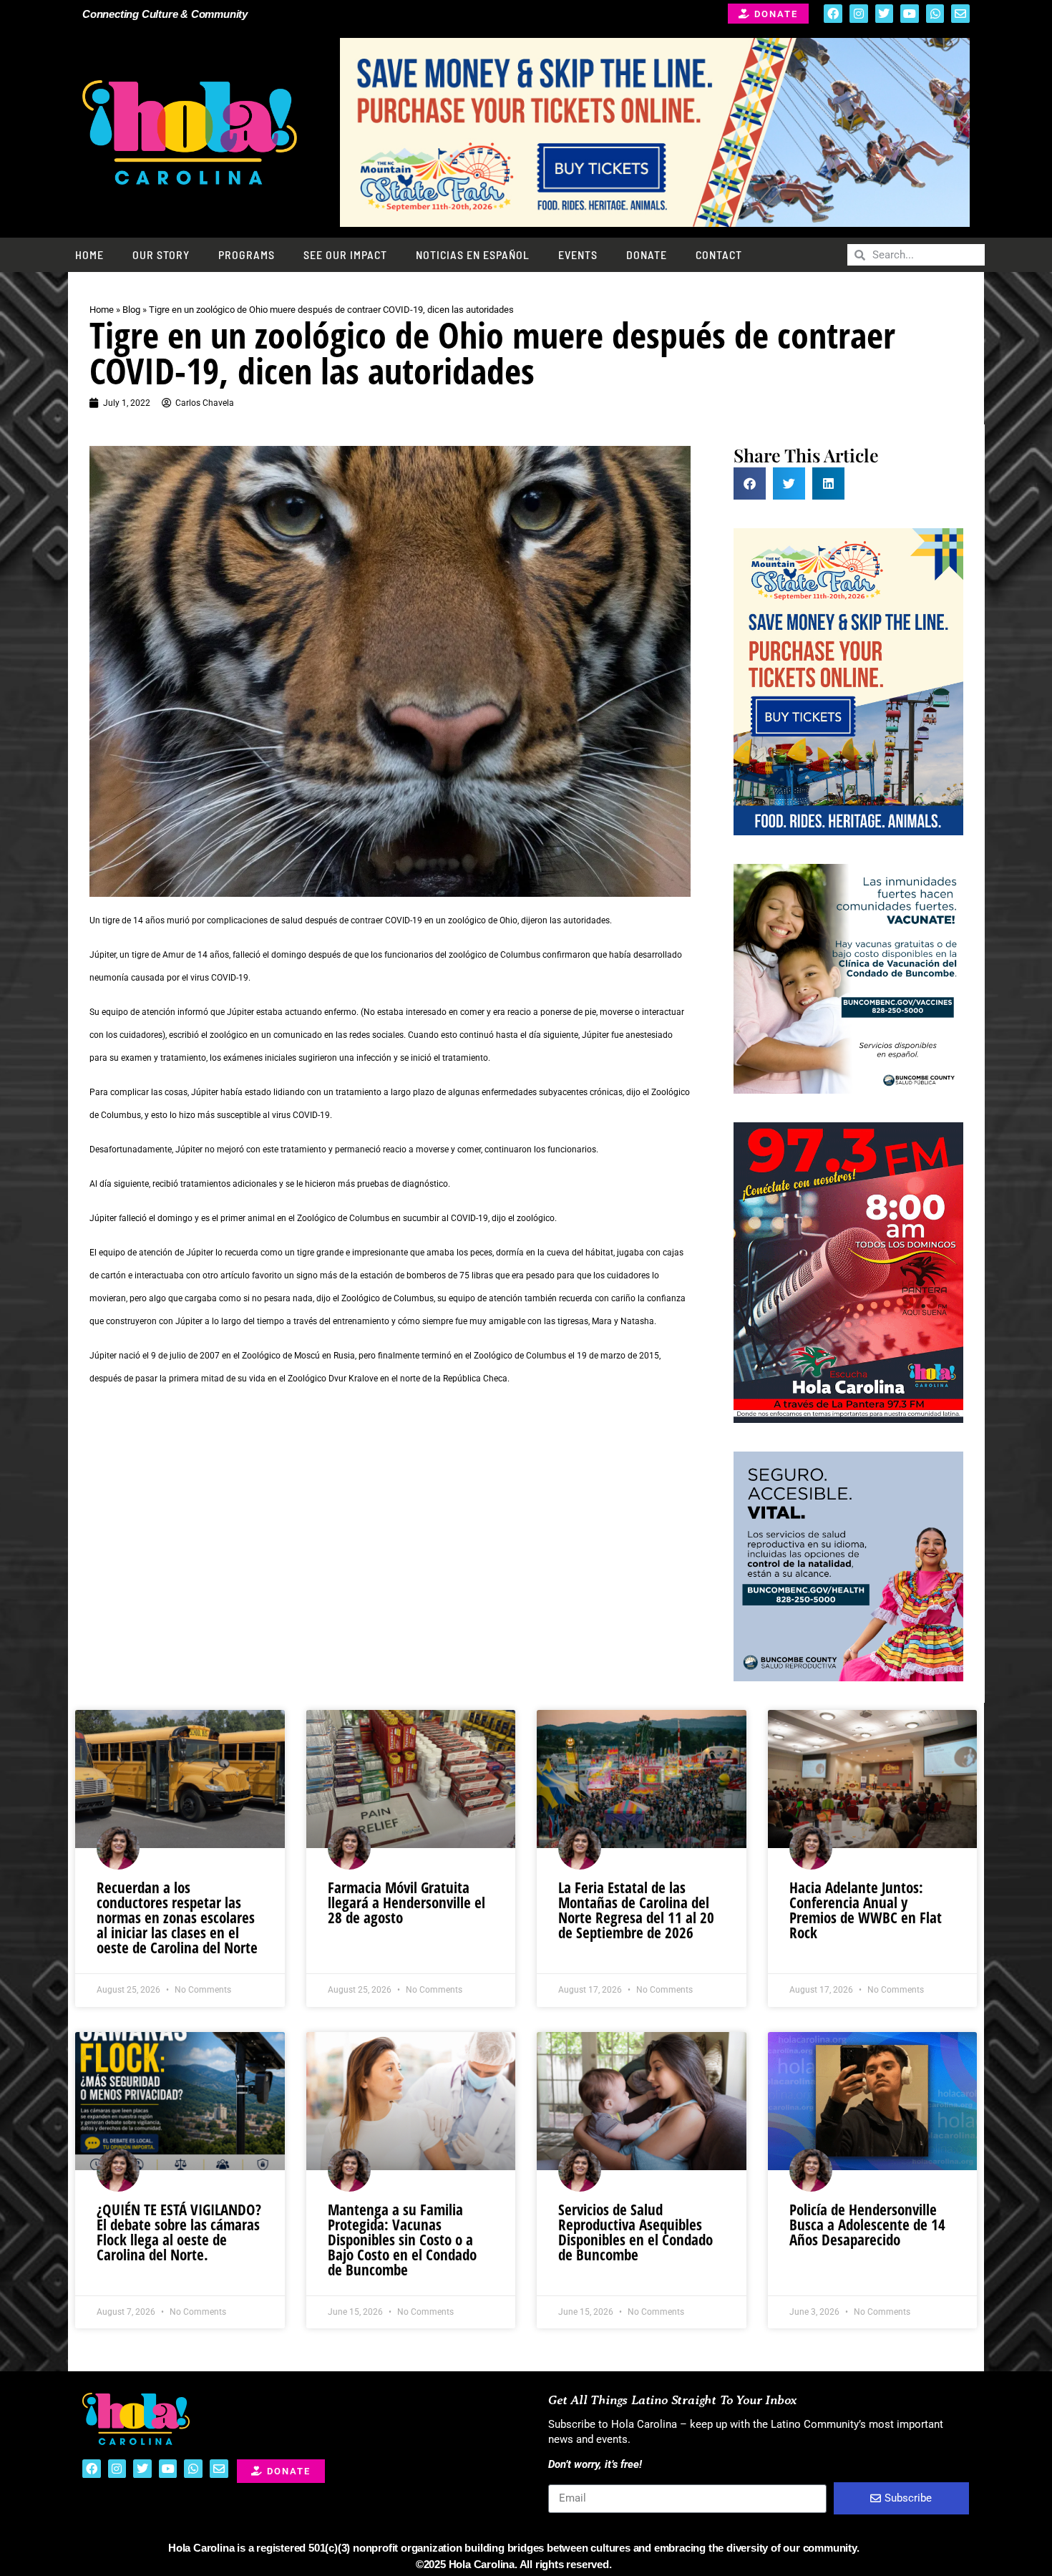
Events (578, 254)
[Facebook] (833, 14)
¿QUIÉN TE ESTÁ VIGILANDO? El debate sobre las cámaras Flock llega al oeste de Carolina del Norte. (179, 2232)
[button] (750, 483)
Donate (647, 254)
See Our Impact (345, 254)
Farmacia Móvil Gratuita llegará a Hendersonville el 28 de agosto (406, 1902)
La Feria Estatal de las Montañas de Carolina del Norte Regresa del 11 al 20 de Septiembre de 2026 (636, 1910)
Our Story (161, 254)
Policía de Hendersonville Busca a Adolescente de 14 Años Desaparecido (867, 2225)
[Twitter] (885, 14)
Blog (131, 310)
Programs (247, 254)
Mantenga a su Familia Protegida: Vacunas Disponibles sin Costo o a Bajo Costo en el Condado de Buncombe (402, 2240)
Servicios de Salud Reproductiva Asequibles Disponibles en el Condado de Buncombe (635, 2232)
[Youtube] (910, 14)
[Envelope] (960, 14)
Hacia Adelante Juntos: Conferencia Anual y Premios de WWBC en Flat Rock (866, 1910)
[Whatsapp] (935, 14)
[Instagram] (859, 14)
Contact (719, 254)
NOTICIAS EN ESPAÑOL (473, 254)
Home (89, 254)
